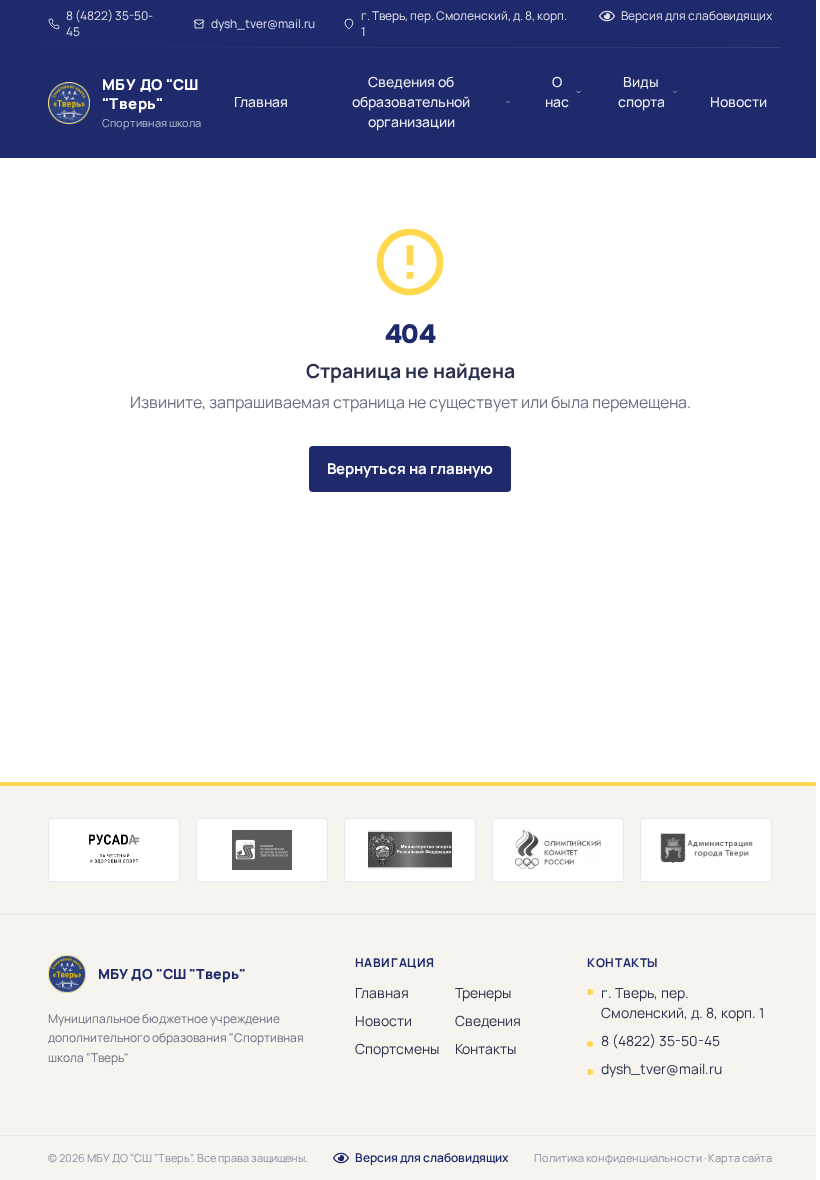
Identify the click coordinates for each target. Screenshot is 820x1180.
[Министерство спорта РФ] (410, 850)
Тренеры (483, 992)
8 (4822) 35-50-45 (109, 24)
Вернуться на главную (410, 468)
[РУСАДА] (114, 850)
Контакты (485, 1048)
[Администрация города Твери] (706, 850)
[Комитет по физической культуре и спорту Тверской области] (262, 850)
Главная (382, 992)
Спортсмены (397, 1048)
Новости (383, 1020)
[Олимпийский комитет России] (558, 850)
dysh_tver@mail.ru (263, 23)
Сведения (488, 1020)
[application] (410, 590)
